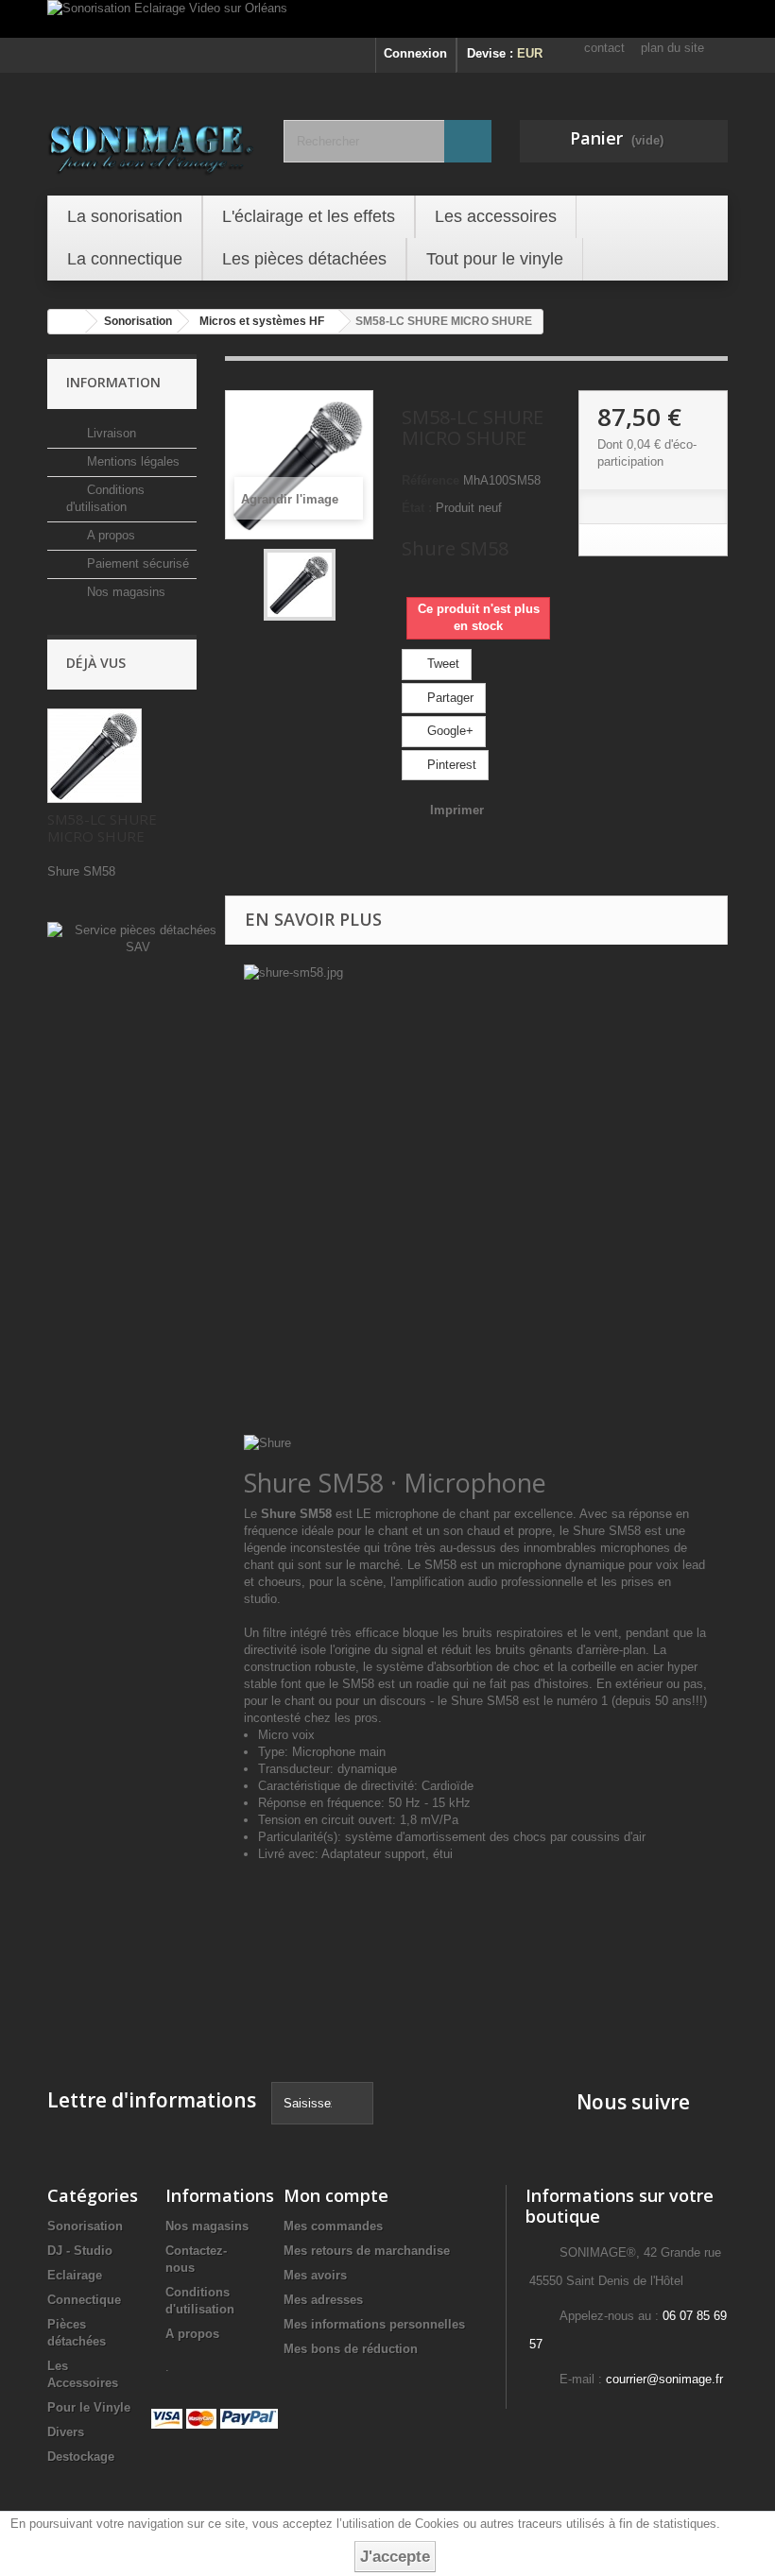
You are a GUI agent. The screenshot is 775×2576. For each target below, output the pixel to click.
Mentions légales (131, 461)
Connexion (415, 53)
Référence (431, 480)
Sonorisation (85, 2226)
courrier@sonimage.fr (664, 2379)
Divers (66, 2432)
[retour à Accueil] (67, 322)
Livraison (110, 433)
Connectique (84, 2300)
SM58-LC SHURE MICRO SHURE (102, 827)
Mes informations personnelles (374, 2324)
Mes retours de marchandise (367, 2251)
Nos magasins (124, 592)
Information (113, 382)
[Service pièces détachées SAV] (138, 938)
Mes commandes (333, 2226)
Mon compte (336, 2195)
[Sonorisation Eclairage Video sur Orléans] (387, 19)
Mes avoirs (315, 2275)
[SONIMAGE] (151, 144)
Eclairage (75, 2275)
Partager (448, 698)
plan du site (672, 48)
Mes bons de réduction (351, 2349)
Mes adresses (323, 2300)
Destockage (81, 2457)
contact (604, 48)
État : (417, 508)
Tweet (441, 664)
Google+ (448, 731)
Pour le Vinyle (89, 2407)
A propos (109, 535)
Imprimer (457, 810)
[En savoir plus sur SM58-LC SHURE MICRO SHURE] (95, 756)
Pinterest (450, 765)
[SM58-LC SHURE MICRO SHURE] (300, 585)
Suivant (351, 585)
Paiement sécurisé (136, 563)
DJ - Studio (80, 2251)
